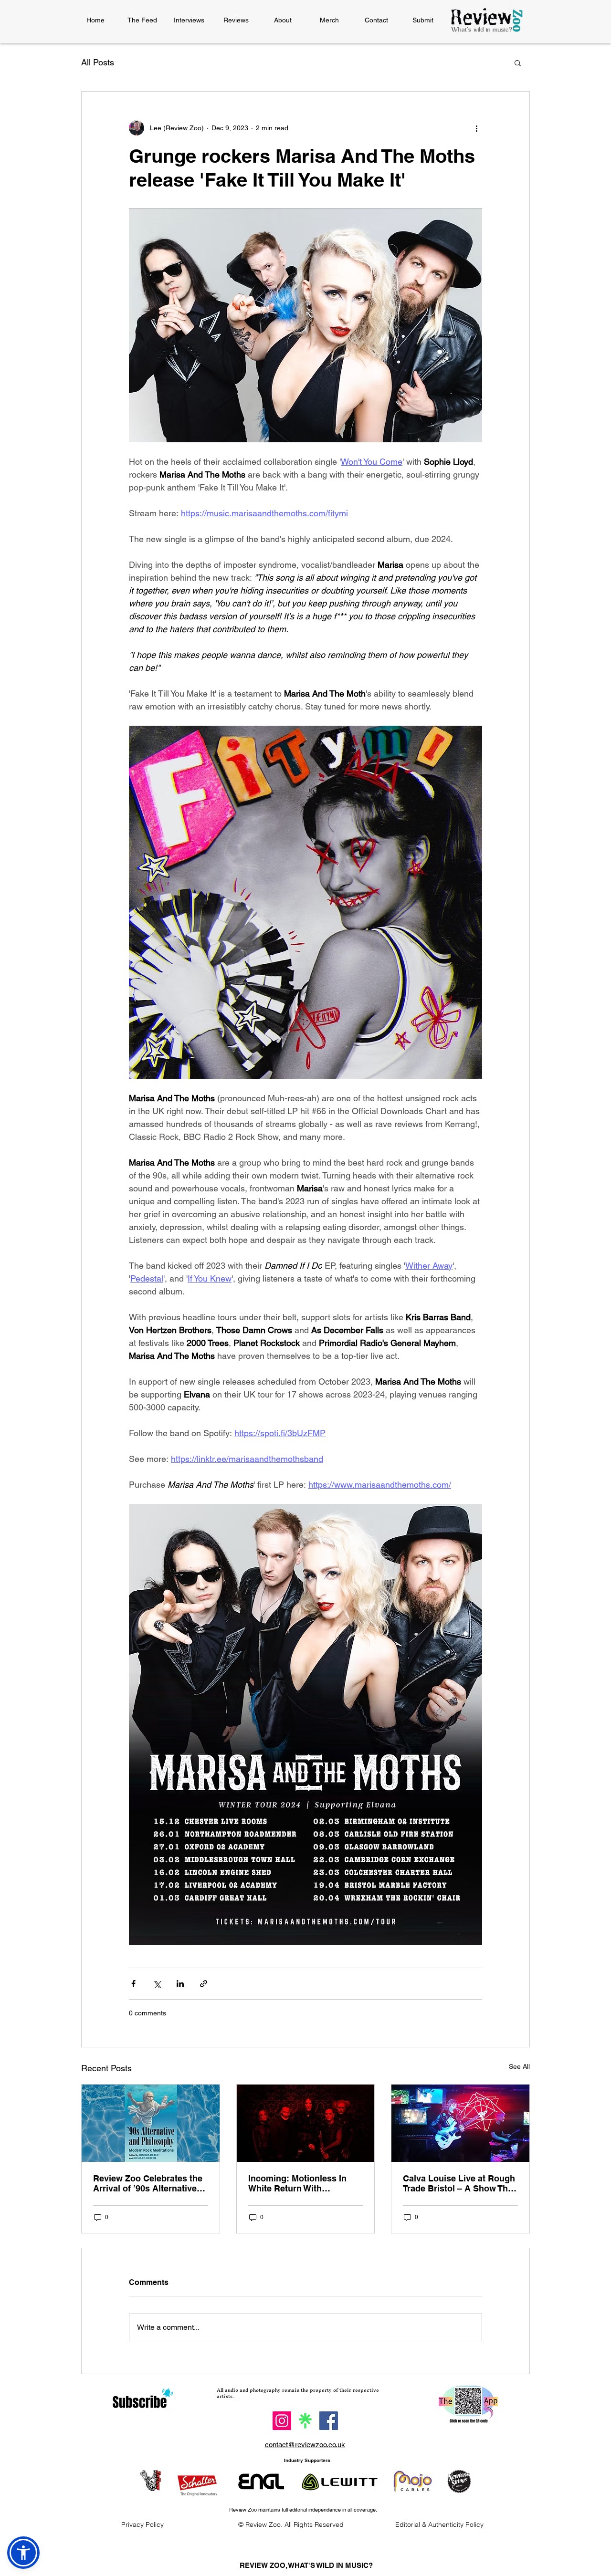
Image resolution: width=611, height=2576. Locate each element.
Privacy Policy (142, 2524)
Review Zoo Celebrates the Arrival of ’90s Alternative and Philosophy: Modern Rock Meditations (148, 2183)
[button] (518, 63)
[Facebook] (329, 2421)
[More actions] (476, 128)
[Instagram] (282, 2421)
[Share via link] (204, 1984)
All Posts (98, 62)
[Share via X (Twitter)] (157, 1984)
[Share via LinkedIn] (180, 1984)
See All (519, 2066)
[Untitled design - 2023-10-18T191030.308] (305, 2421)
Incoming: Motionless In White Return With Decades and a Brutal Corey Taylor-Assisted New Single (305, 2183)
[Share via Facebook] (133, 1984)
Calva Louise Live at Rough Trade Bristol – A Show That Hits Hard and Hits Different (459, 2183)
